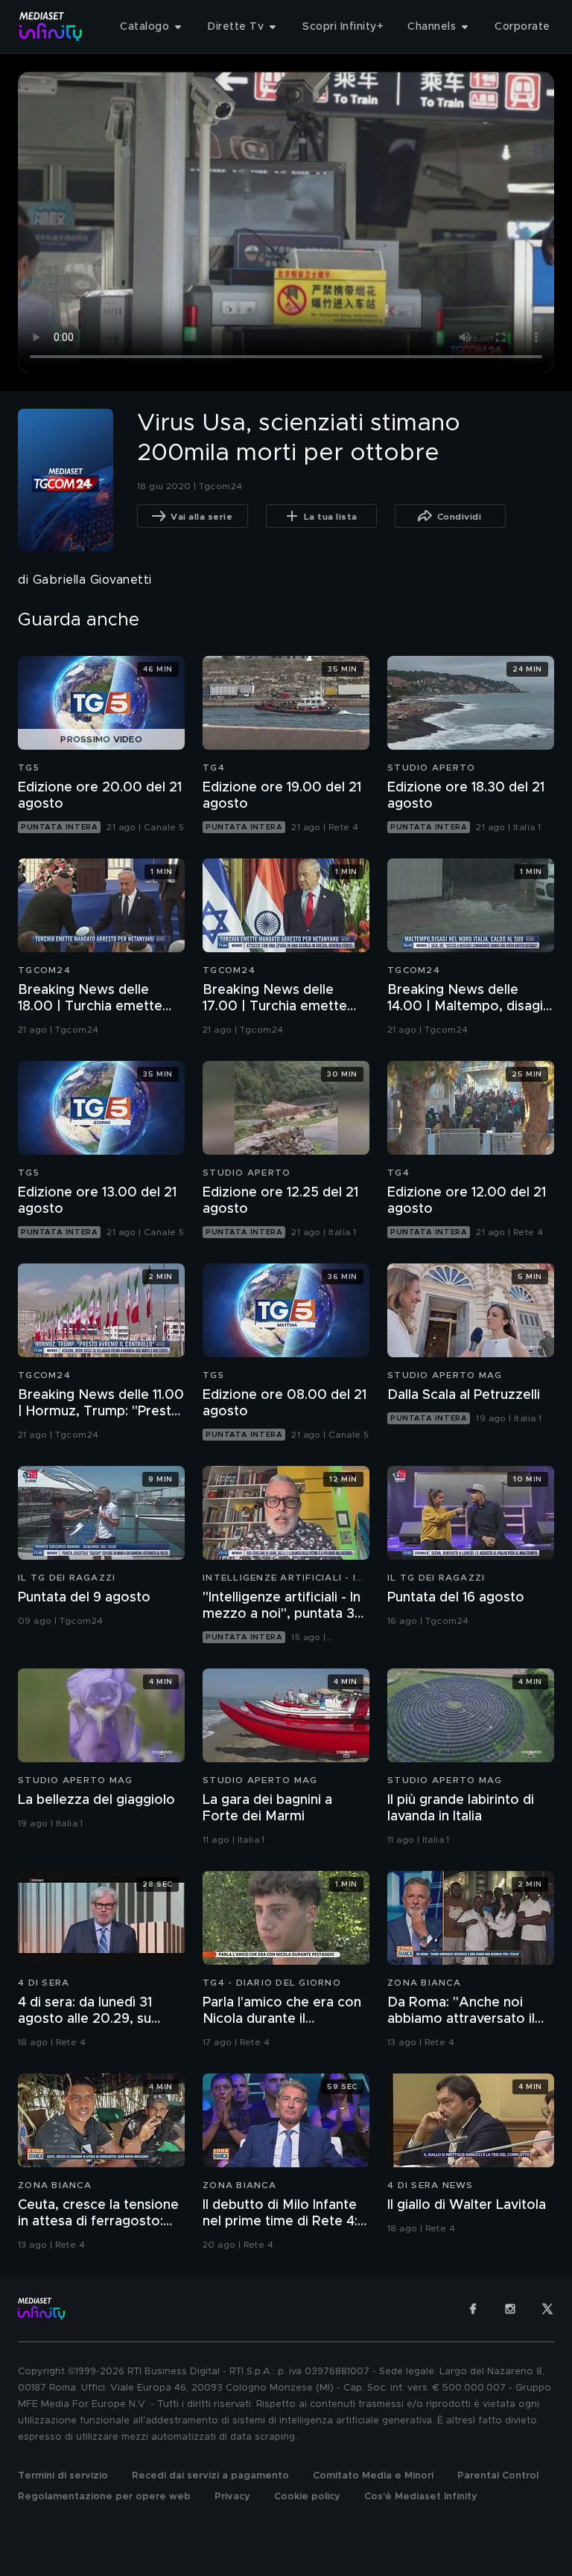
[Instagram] (510, 2309)
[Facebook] (473, 2309)
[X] (547, 2309)
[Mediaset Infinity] (51, 26)
